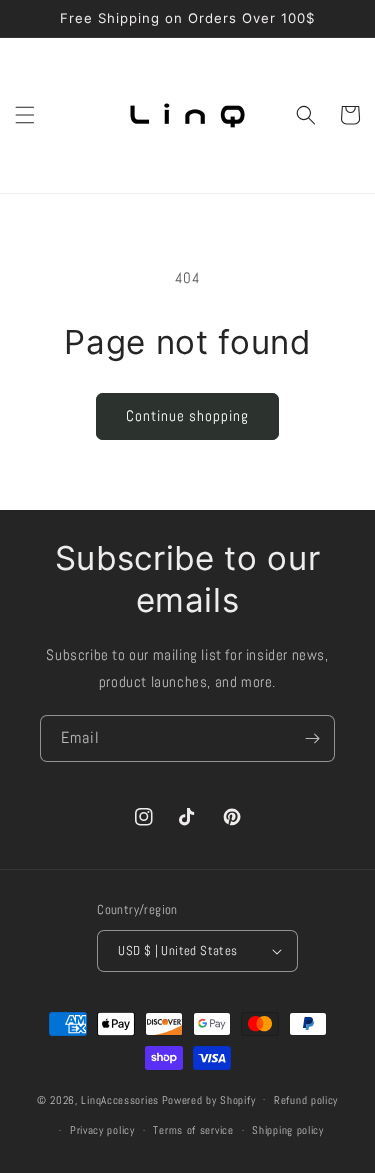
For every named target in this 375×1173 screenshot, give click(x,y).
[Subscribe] (312, 738)
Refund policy (306, 1100)
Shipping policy (288, 1130)
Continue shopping (187, 415)
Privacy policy (102, 1130)
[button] (25, 115)
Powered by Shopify (209, 1099)
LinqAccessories (120, 1099)
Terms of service (193, 1130)
